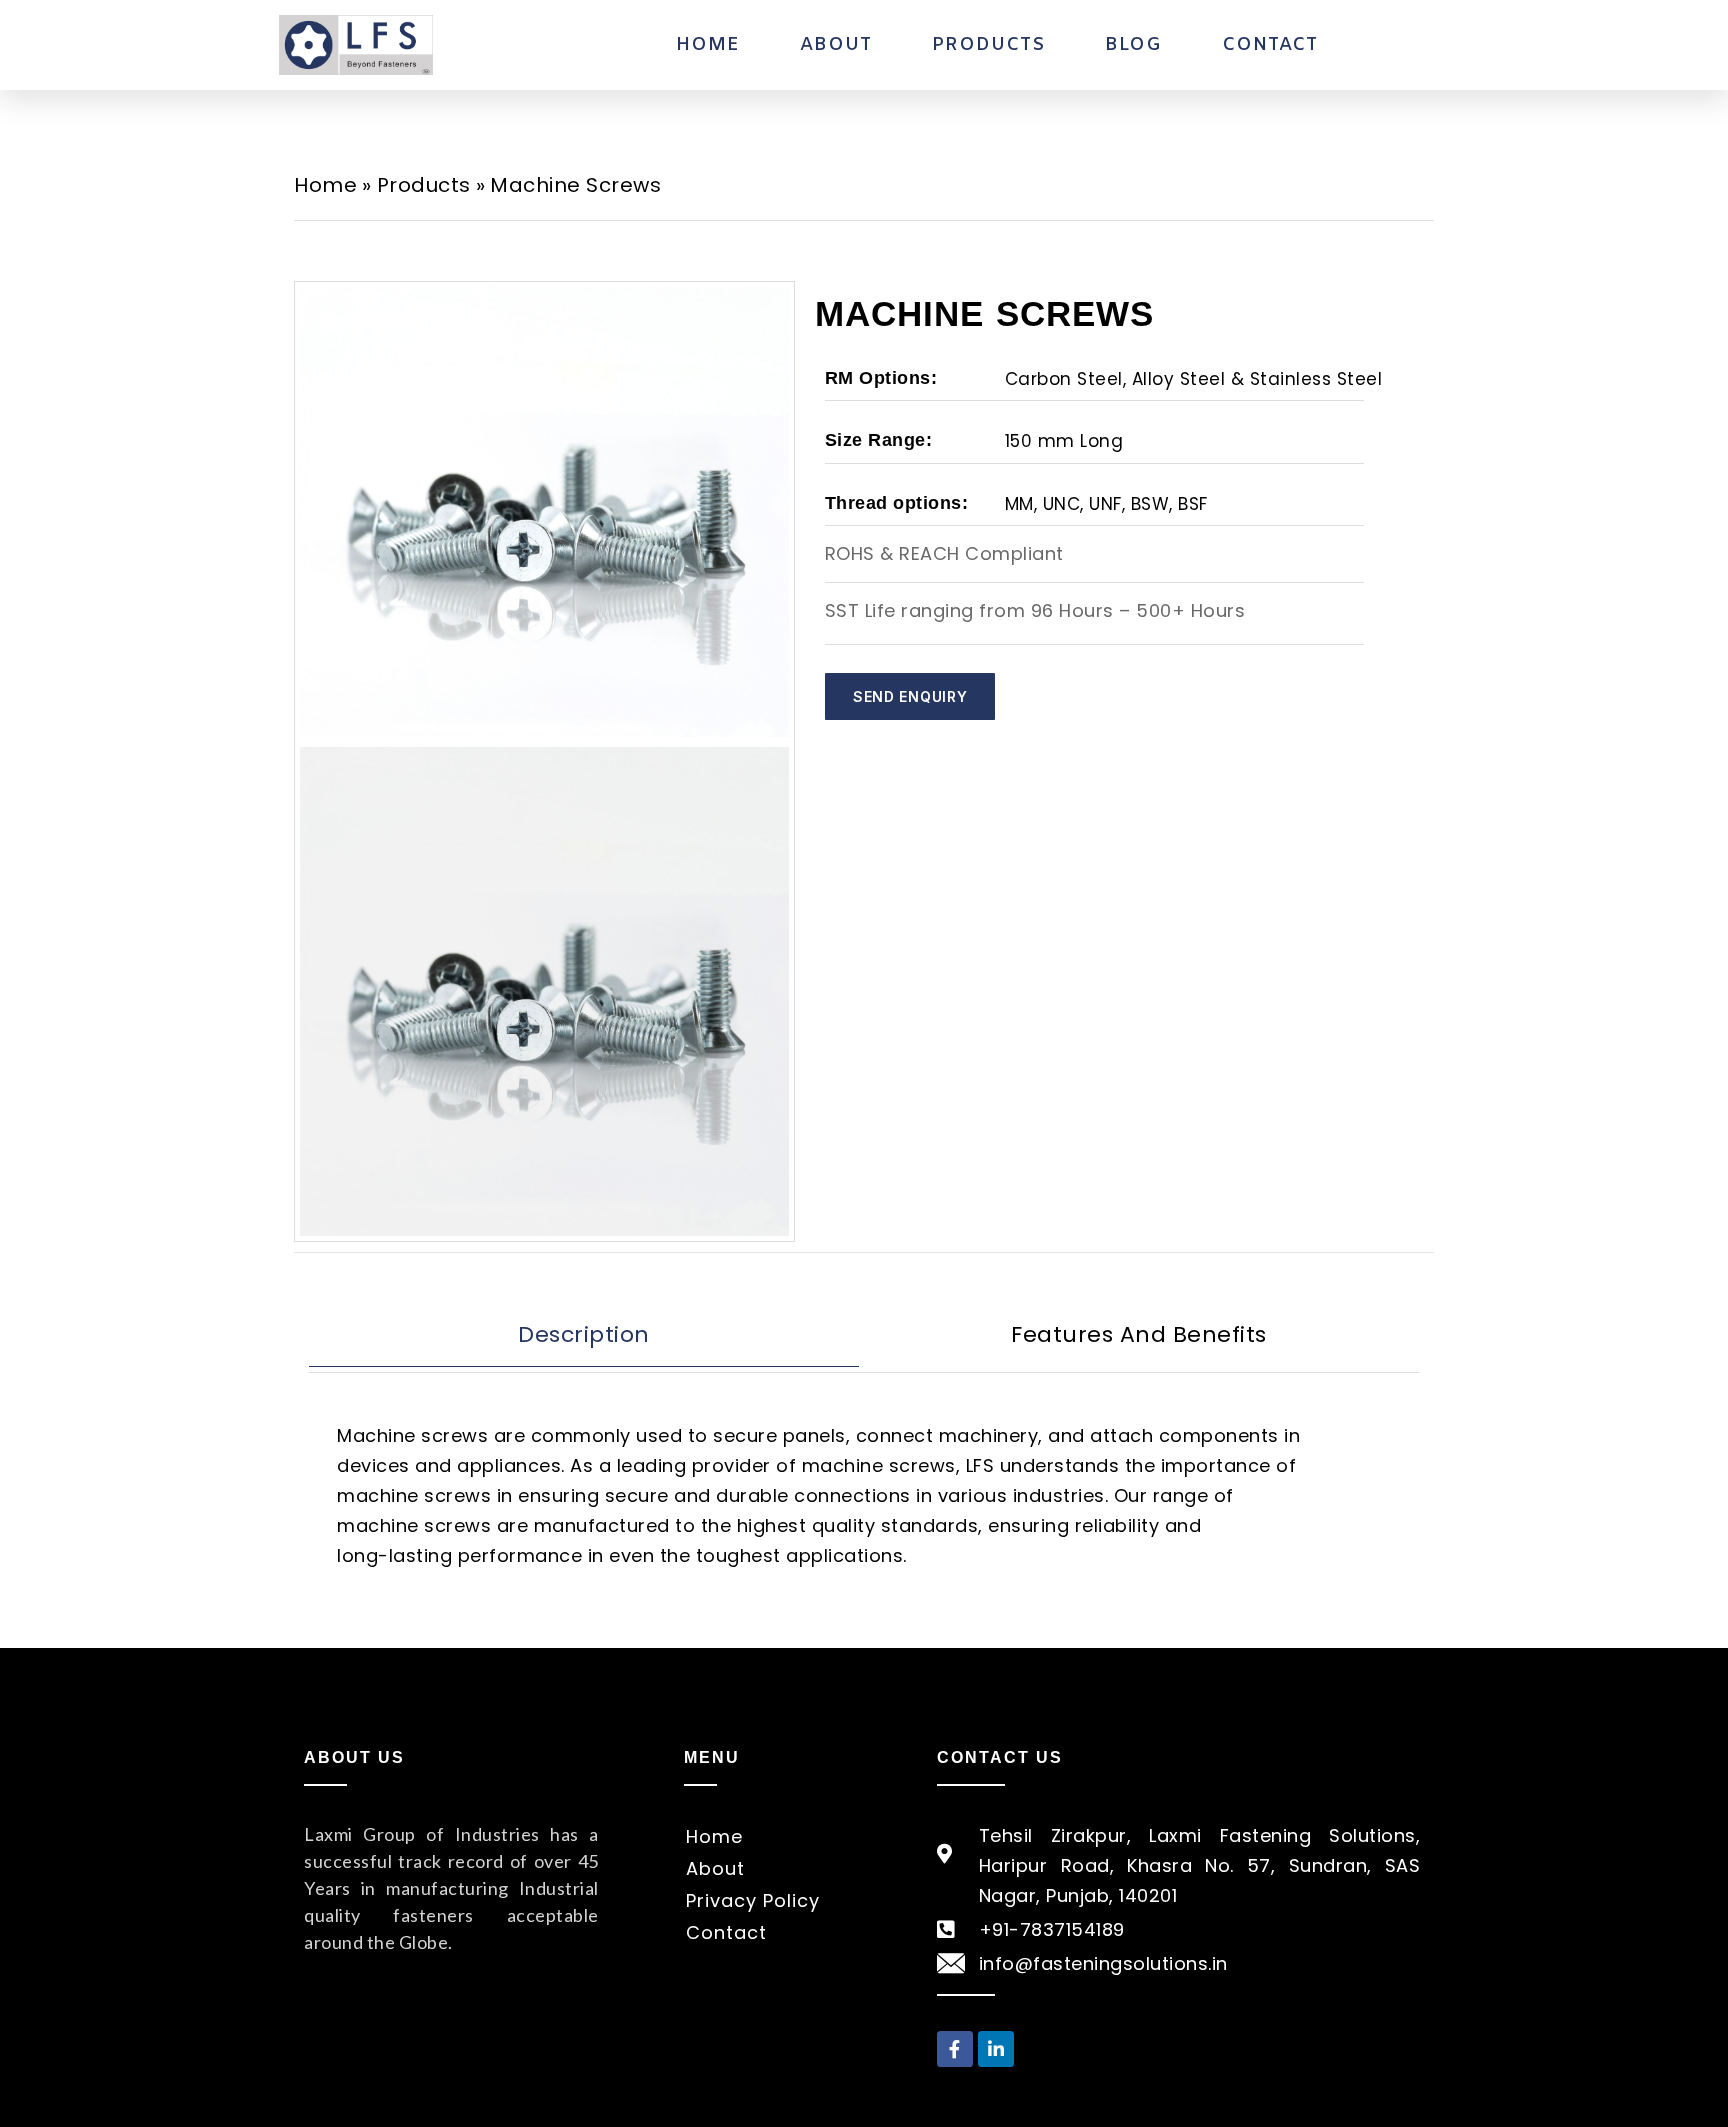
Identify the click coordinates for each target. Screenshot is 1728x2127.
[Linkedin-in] (996, 2049)
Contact (1270, 45)
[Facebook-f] (955, 2049)
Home (708, 45)
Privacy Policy (753, 1900)
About (836, 45)
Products (988, 45)
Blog (1133, 45)
